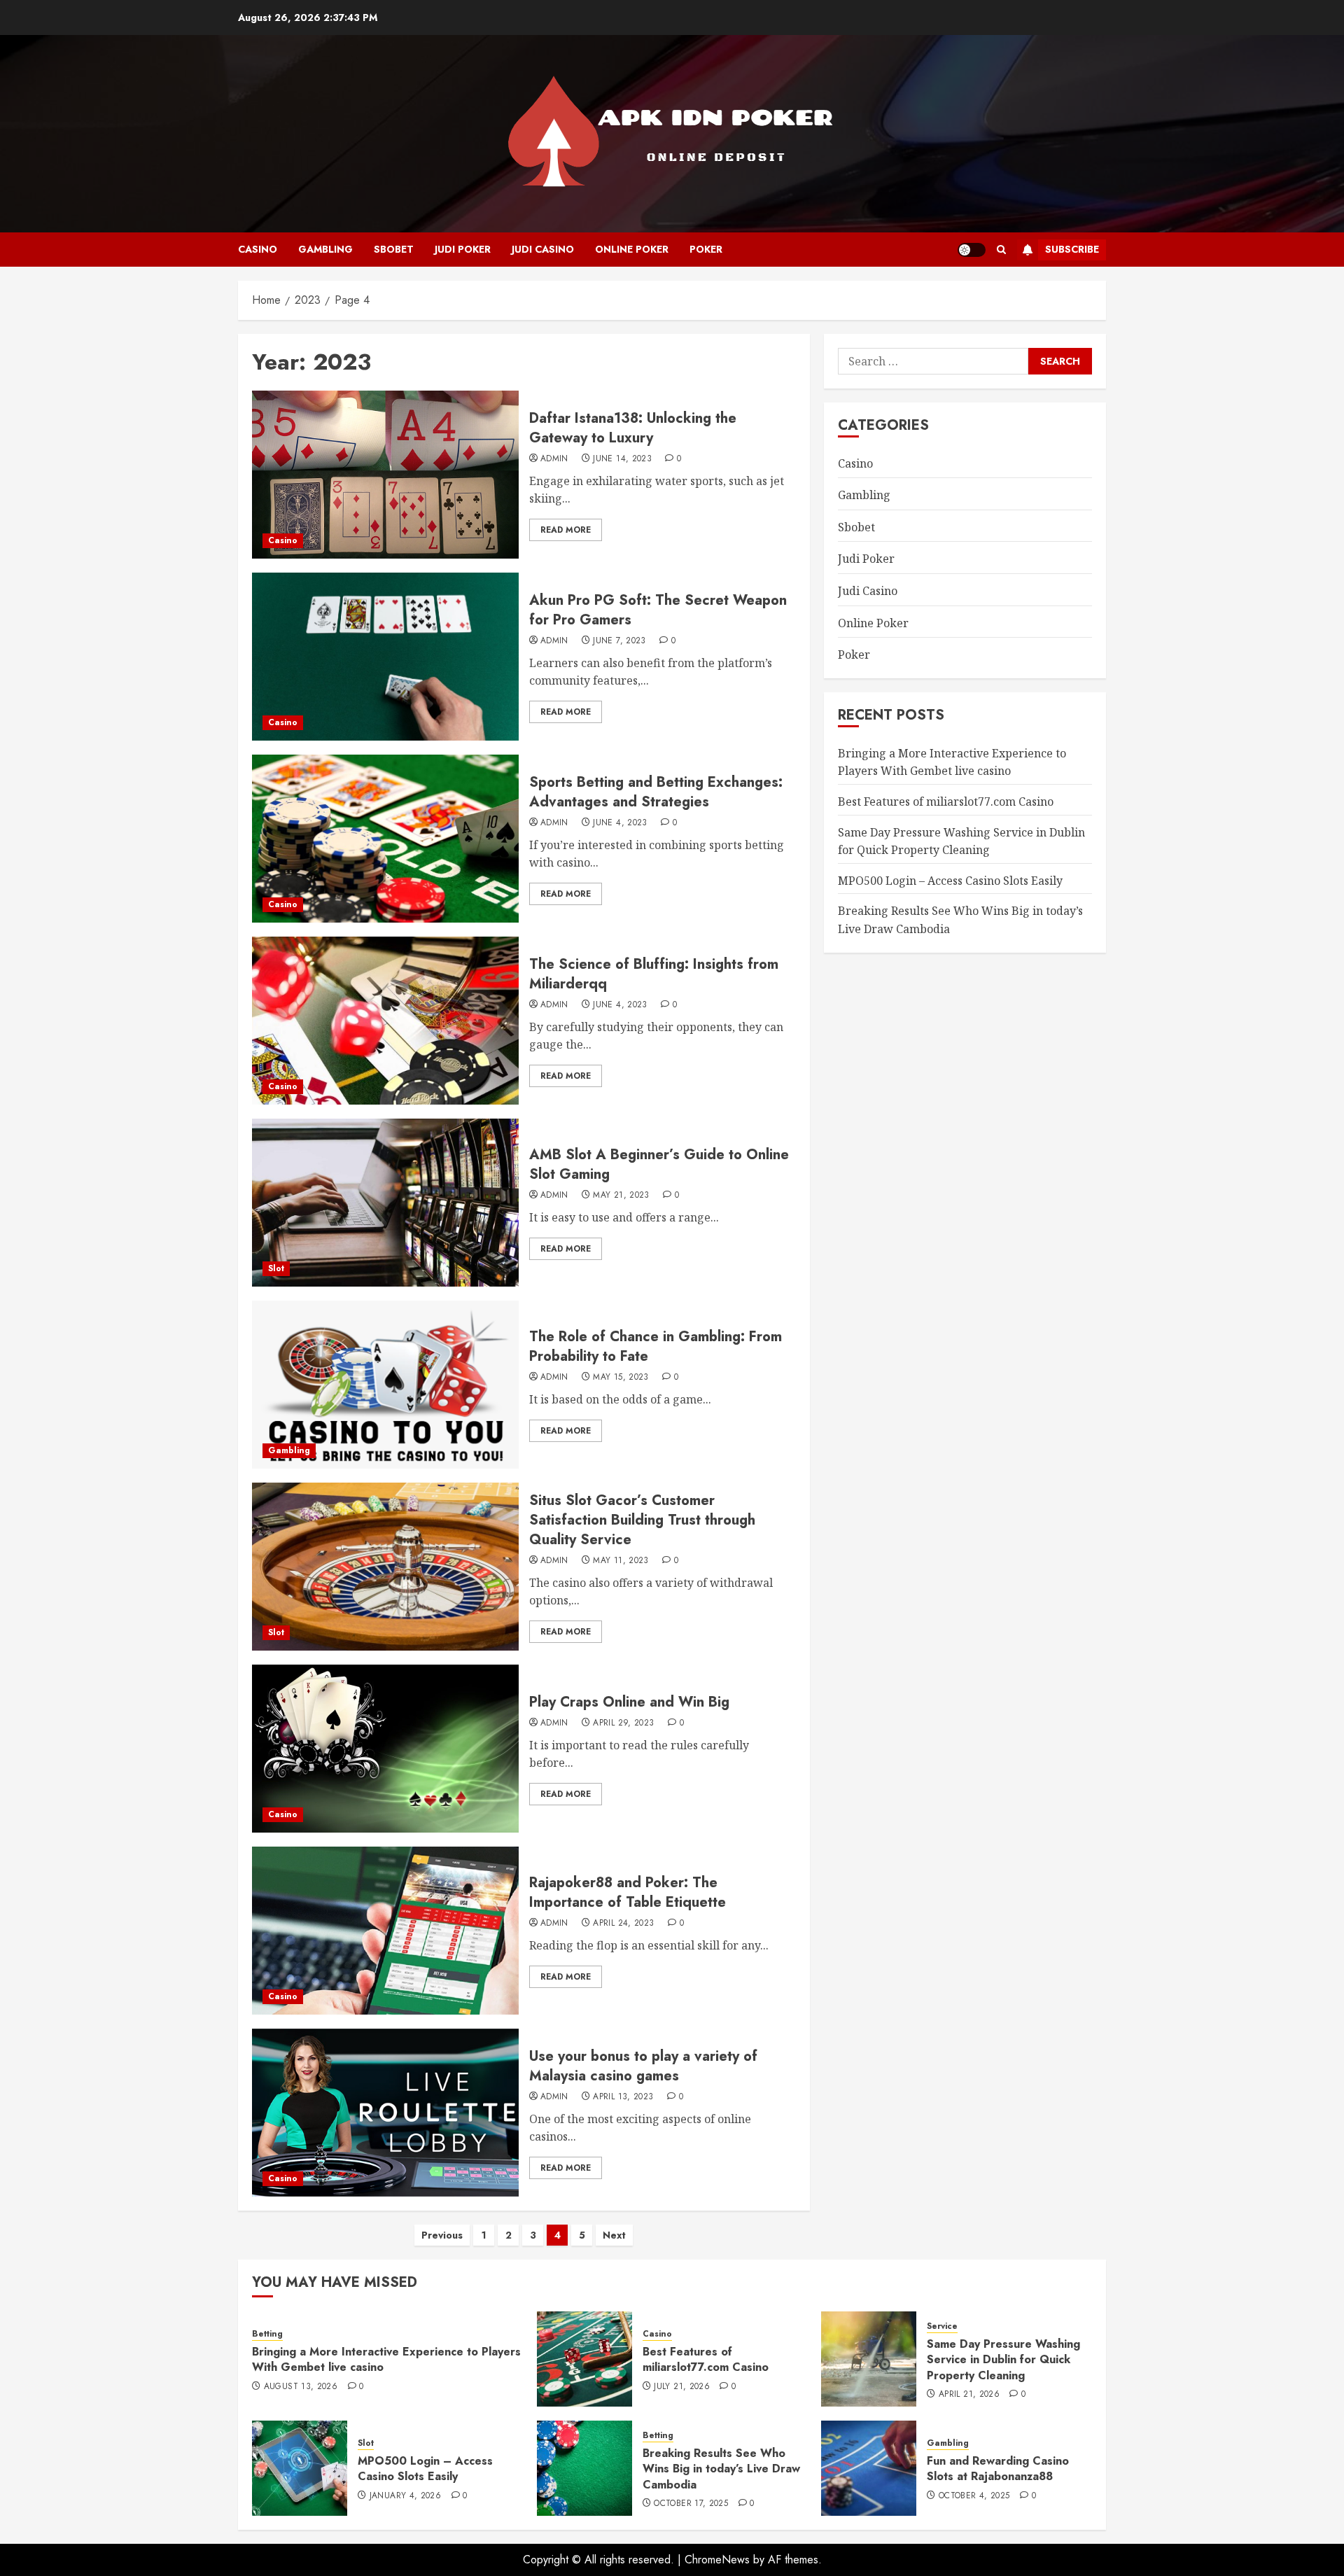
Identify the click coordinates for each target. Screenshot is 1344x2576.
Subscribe (1072, 249)
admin (554, 459)
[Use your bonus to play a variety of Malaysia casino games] (385, 2113)
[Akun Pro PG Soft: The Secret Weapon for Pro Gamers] (385, 657)
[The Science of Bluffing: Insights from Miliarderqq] (385, 1021)
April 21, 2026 (969, 2395)
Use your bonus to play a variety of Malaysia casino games (643, 2066)
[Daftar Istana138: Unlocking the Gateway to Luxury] (385, 475)
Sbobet (394, 249)
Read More (566, 530)
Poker (706, 249)
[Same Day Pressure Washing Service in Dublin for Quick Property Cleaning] (869, 2359)
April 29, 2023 (623, 1723)
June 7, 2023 (619, 641)
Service (942, 2326)
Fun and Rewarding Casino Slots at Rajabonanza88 (998, 2469)
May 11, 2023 (621, 1561)
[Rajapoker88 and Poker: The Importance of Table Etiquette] (385, 1931)
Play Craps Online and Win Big (629, 1702)
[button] (1001, 250)
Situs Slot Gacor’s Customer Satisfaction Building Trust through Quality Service (642, 1520)
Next (614, 2235)
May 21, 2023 (621, 1196)
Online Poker (632, 249)
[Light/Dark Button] (972, 250)
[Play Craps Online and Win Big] (385, 1749)
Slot (276, 1268)
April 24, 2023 (623, 1924)
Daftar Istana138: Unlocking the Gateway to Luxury (633, 428)
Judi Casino (543, 249)
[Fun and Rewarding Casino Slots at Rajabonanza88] (869, 2468)
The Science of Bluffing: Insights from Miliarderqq (654, 974)
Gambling (325, 249)
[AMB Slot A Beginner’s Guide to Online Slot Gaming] (385, 1203)
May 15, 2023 (621, 1378)
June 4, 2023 (620, 823)
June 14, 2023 (622, 459)
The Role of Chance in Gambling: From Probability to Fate (656, 1346)
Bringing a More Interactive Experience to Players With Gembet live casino (952, 762)
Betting (267, 2334)
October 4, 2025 (974, 2496)
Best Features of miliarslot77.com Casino (946, 801)
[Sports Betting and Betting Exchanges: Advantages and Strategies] (385, 839)
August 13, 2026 (301, 2387)
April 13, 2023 (623, 2097)
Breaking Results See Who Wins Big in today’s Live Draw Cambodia (721, 2469)
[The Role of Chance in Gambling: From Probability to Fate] (385, 1385)
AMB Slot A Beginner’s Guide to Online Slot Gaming (659, 1164)
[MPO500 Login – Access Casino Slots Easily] (300, 2468)
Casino (258, 249)
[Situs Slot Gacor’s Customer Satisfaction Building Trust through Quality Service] (385, 1567)
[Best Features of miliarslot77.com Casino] (584, 2359)
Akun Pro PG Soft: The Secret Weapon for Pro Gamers (658, 610)
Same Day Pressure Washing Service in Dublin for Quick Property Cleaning (1003, 2360)
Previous (442, 2235)
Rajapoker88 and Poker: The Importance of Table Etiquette (628, 1892)
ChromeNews (717, 2560)
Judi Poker (463, 249)
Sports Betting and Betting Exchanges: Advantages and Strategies (656, 792)
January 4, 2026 (405, 2496)
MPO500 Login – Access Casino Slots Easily (950, 881)
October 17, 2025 (691, 2504)
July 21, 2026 (682, 2387)
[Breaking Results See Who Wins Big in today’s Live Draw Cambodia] (584, 2468)
